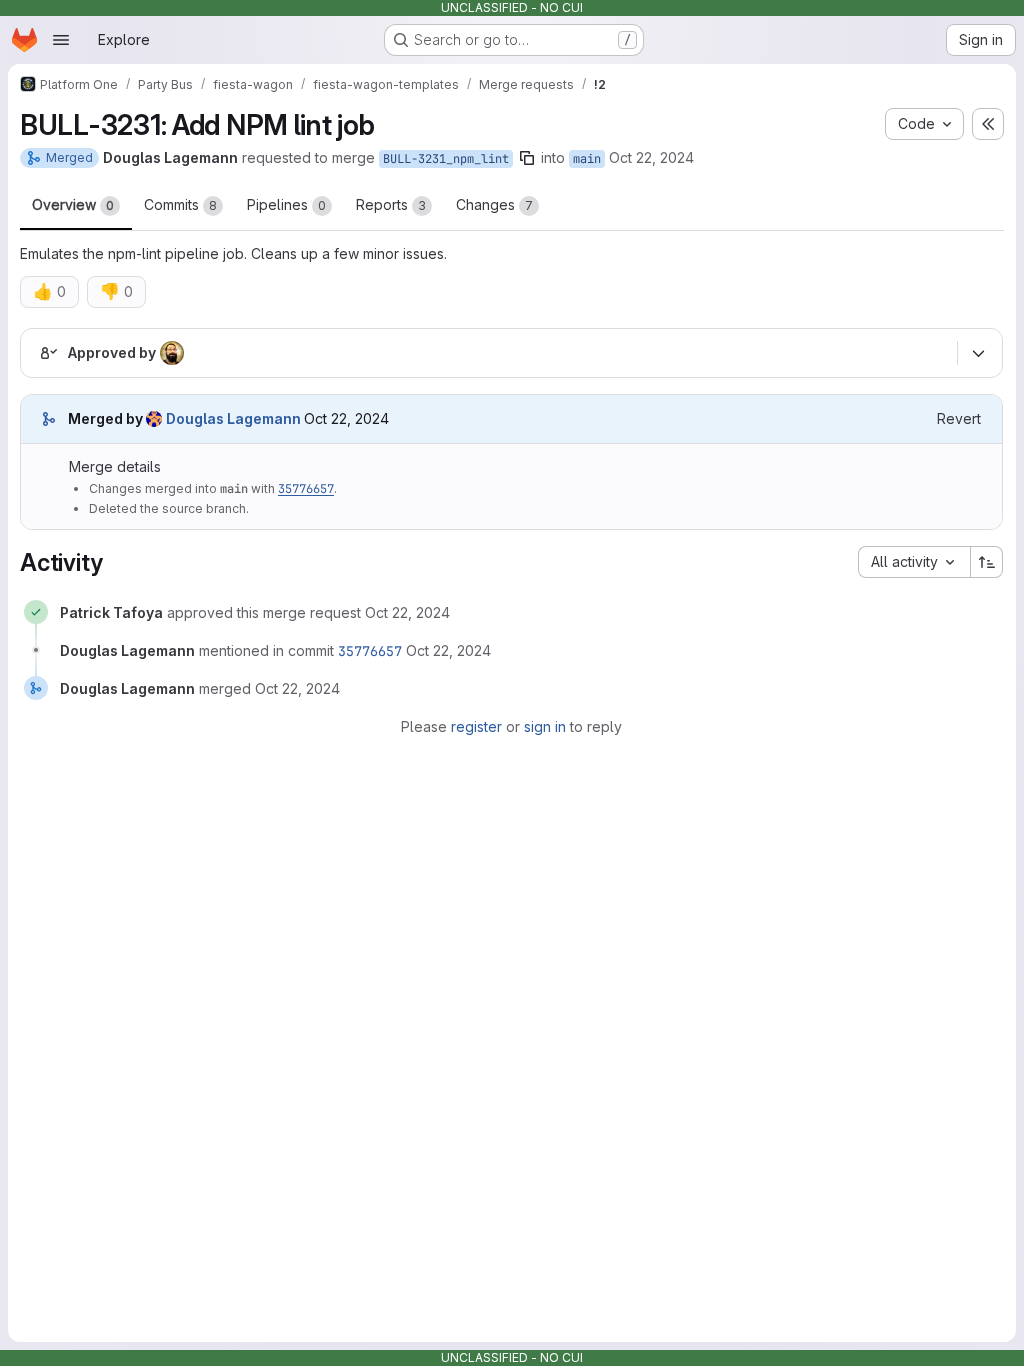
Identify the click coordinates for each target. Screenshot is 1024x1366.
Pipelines (286, 204)
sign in (545, 726)
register (476, 726)
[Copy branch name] (527, 158)
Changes (494, 204)
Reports (391, 204)
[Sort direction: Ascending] (987, 562)
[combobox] (914, 562)
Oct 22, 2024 (651, 157)
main (587, 159)
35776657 (306, 489)
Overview (73, 204)
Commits (180, 204)
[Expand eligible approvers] (978, 354)
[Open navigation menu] (61, 40)
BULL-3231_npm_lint (446, 159)
